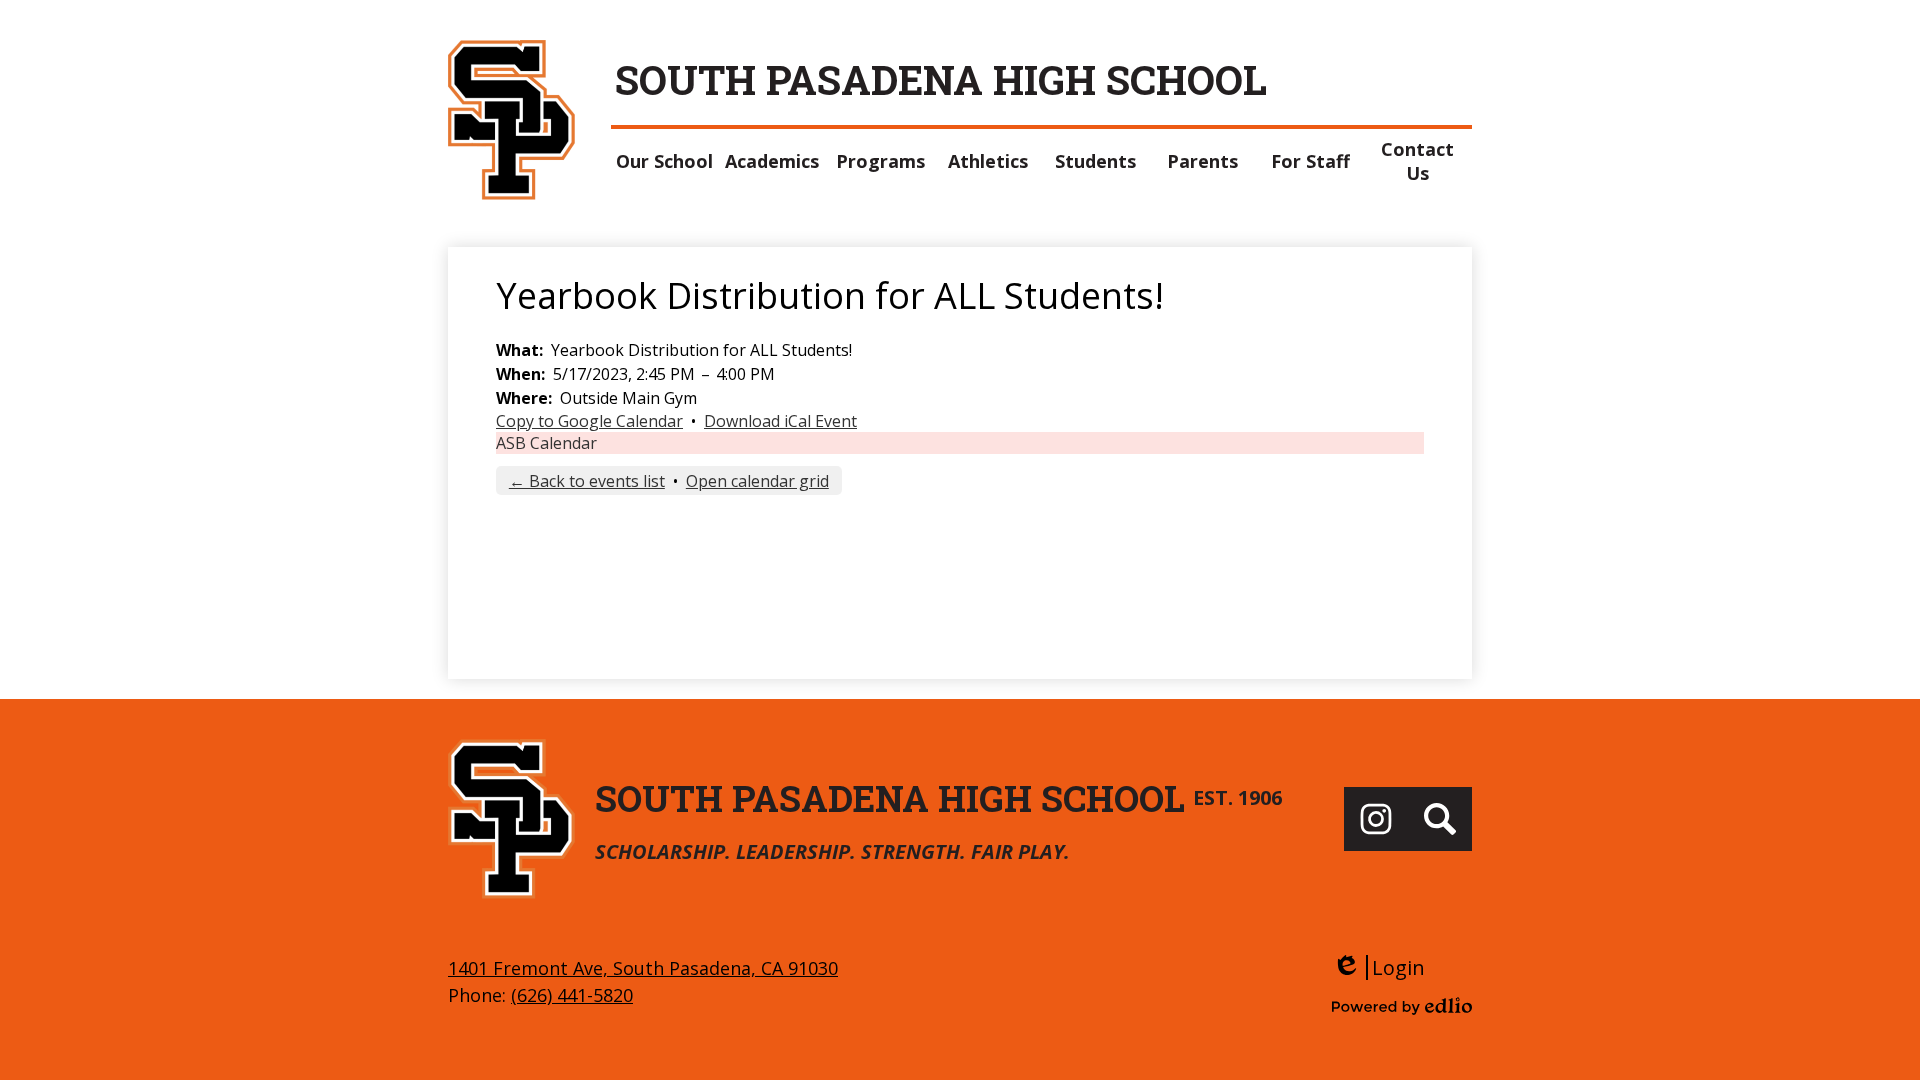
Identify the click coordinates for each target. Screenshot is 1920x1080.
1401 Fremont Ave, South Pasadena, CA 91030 (643, 968)
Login (1378, 967)
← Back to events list (587, 481)
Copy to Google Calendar (589, 421)
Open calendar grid (757, 481)
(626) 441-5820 (572, 995)
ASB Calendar (546, 443)
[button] (665, 161)
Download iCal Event (780, 421)
